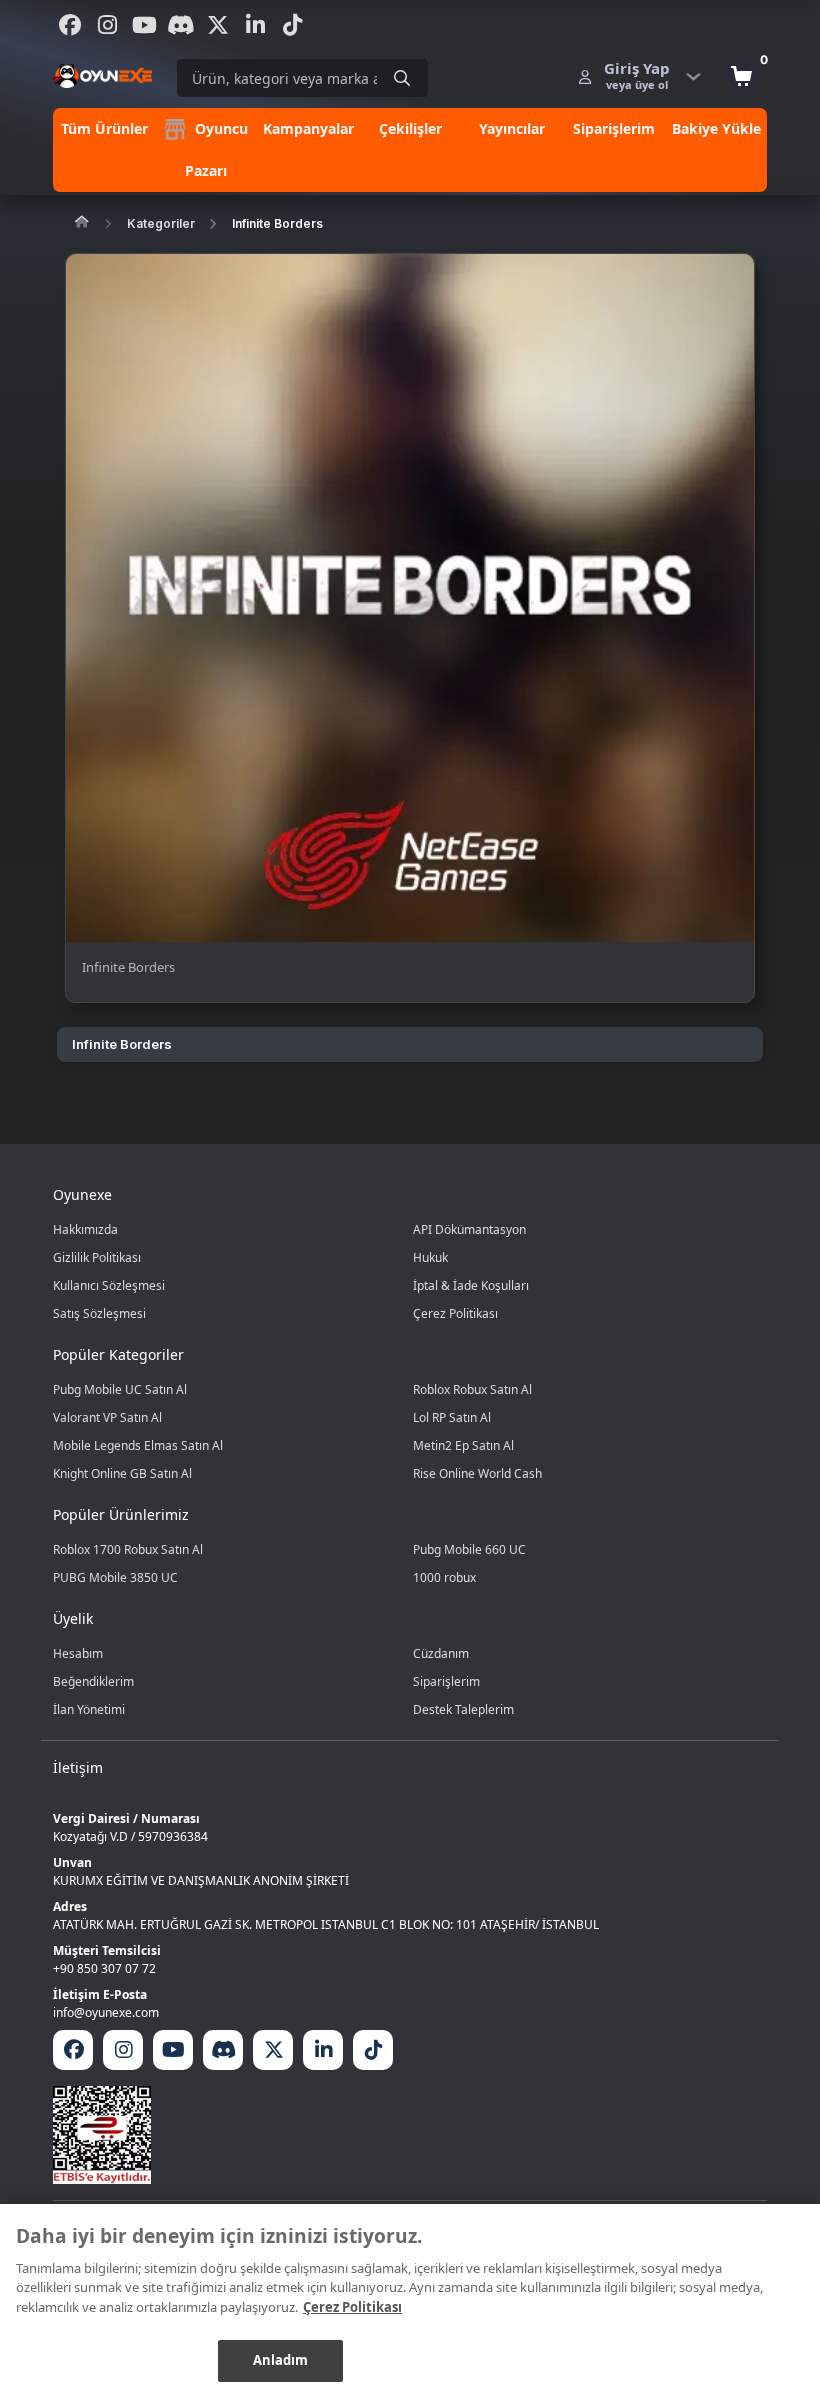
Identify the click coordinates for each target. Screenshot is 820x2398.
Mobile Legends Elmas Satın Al (138, 1445)
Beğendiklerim (93, 1681)
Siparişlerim (614, 128)
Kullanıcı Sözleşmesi (109, 1285)
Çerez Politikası (455, 1313)
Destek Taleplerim (463, 1709)
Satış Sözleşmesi (99, 1313)
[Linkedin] (255, 25)
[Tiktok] (292, 25)
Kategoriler (161, 223)
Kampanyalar (308, 128)
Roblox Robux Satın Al (472, 1389)
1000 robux (444, 1577)
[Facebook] (70, 25)
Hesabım (78, 1653)
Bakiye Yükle (716, 128)
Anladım (281, 2360)
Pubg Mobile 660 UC (469, 1549)
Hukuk (430, 1257)
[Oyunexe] (102, 76)
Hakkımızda (85, 1229)
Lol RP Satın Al (452, 1417)
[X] (218, 25)
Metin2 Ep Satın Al (463, 1445)
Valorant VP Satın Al (107, 1417)
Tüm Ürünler (104, 128)
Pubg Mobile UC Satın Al (120, 1389)
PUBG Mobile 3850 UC (115, 1577)
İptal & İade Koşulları (471, 1285)
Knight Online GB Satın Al (122, 1473)
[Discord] (181, 25)
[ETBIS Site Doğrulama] (410, 2135)
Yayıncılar (512, 128)
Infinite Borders (277, 223)
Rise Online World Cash (477, 1473)
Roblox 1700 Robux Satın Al (128, 1549)
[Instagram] (107, 25)
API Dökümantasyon (469, 1229)
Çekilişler (410, 128)
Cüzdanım (441, 1653)
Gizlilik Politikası (97, 1257)
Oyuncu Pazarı (216, 149)
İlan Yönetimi (89, 1709)
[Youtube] (144, 25)
